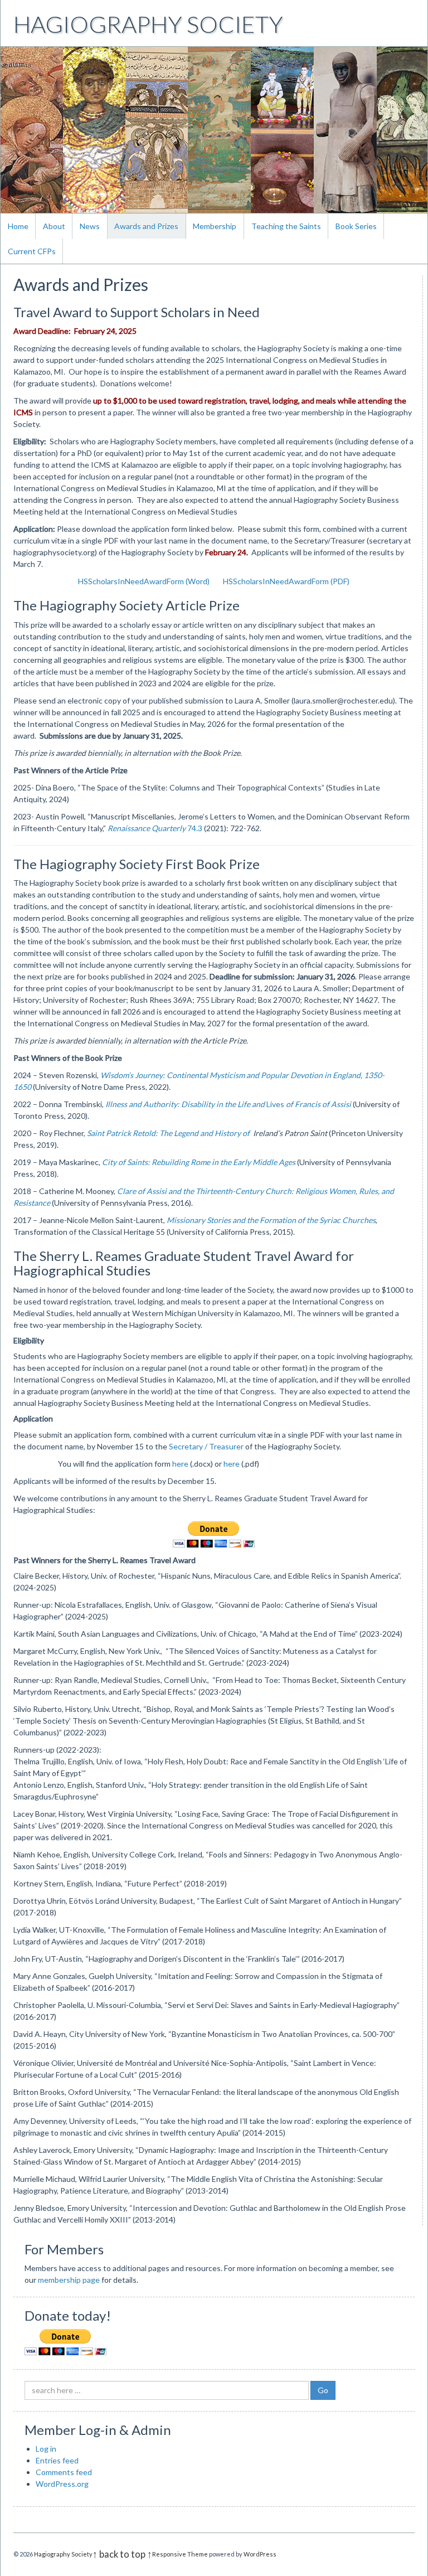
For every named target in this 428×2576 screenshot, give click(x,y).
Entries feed (57, 2460)
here (180, 1464)
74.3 (155, 828)
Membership (215, 226)
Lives (228, 1104)
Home (18, 226)
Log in (46, 2449)
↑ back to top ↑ (122, 2554)
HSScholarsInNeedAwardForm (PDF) (286, 581)
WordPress (260, 2554)
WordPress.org (62, 2484)
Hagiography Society (148, 24)
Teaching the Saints (286, 226)
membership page (69, 2280)
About (54, 226)
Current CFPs (32, 251)
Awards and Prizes (146, 226)
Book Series (356, 226)
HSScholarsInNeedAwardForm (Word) (144, 581)
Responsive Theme (180, 2554)
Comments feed (64, 2472)
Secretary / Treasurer (206, 1446)
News (90, 226)
